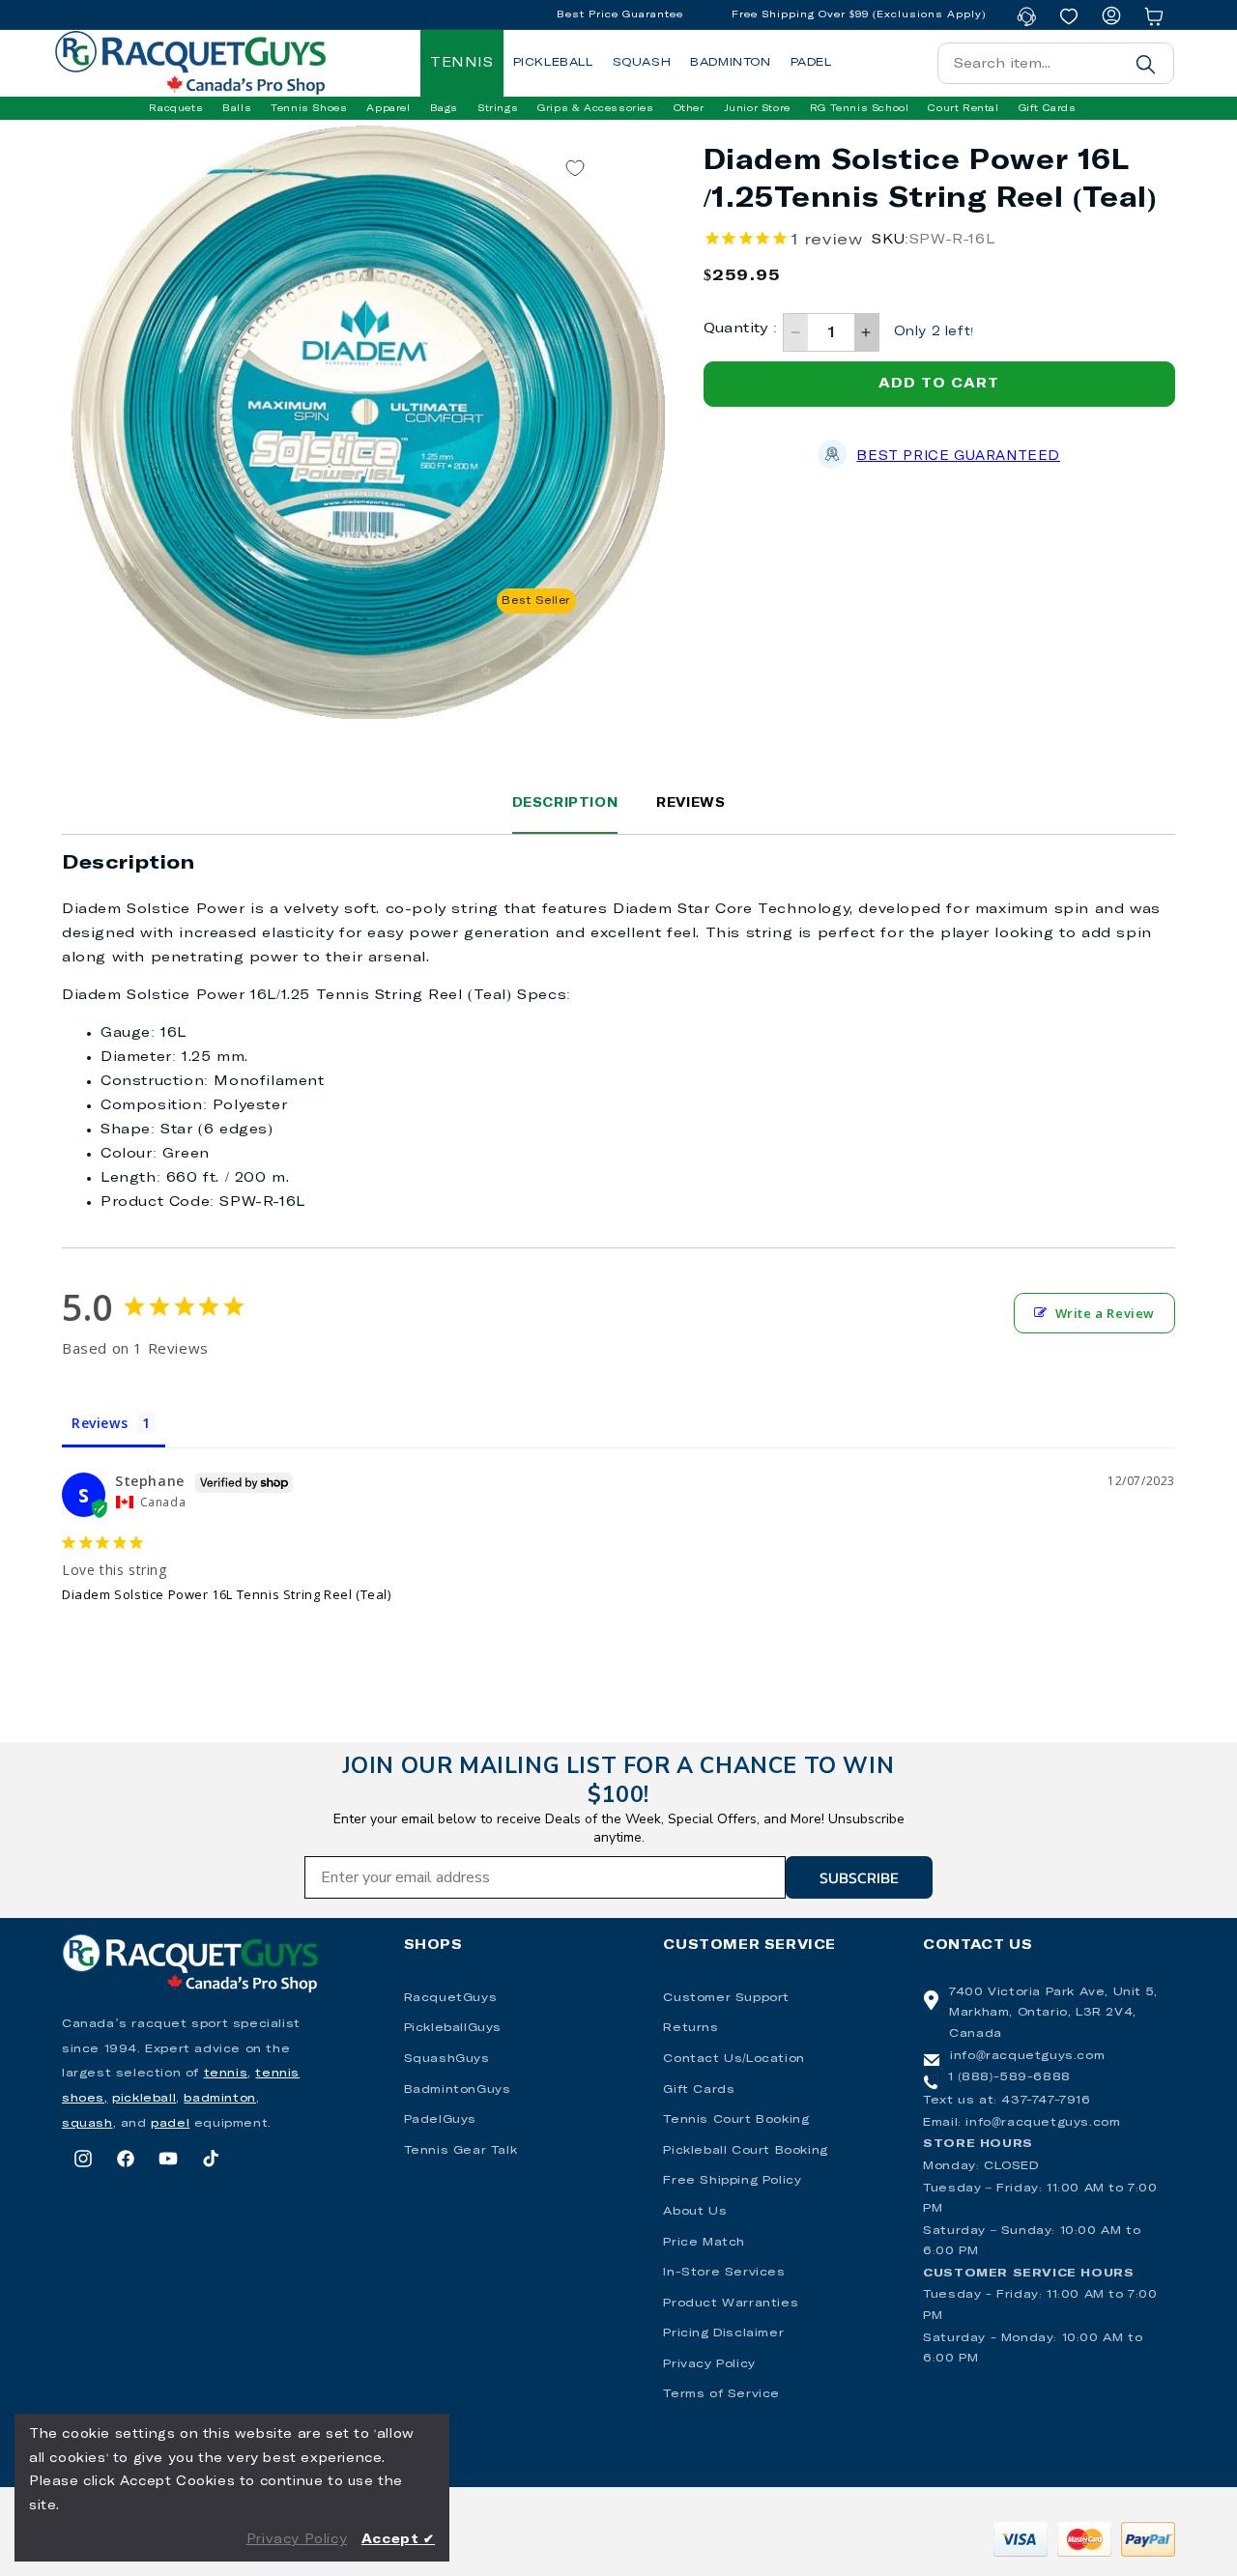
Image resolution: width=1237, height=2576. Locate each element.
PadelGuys (440, 2120)
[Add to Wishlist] (575, 169)
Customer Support (726, 1998)
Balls (237, 108)
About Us (695, 2212)
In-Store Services (724, 2273)
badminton (219, 2099)
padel (170, 2124)
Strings (498, 108)
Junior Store (757, 108)
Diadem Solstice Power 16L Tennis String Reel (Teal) (227, 1594)
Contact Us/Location (734, 2059)
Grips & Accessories (595, 108)
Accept (398, 2540)
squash (87, 2124)
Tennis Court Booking (736, 2120)
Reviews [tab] (100, 1423)
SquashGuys (447, 2059)
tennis (226, 2074)
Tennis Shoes (309, 108)
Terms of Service (721, 2394)
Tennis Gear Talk (461, 2151)
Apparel (388, 108)
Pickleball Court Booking (745, 2151)
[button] (176, 108)
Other (689, 108)
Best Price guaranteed (958, 457)
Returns (690, 2028)
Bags (444, 108)
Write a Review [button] (1105, 1313)
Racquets (176, 108)
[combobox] (1056, 63)
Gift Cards (699, 2090)
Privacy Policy (709, 2364)
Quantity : (741, 329)
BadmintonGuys (458, 2090)
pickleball (144, 2099)
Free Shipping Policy (732, 2181)
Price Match (704, 2243)
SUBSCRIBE (859, 1877)
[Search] (1145, 64)
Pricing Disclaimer (723, 2333)
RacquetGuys (451, 1998)
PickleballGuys (453, 2028)
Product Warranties (731, 2304)
